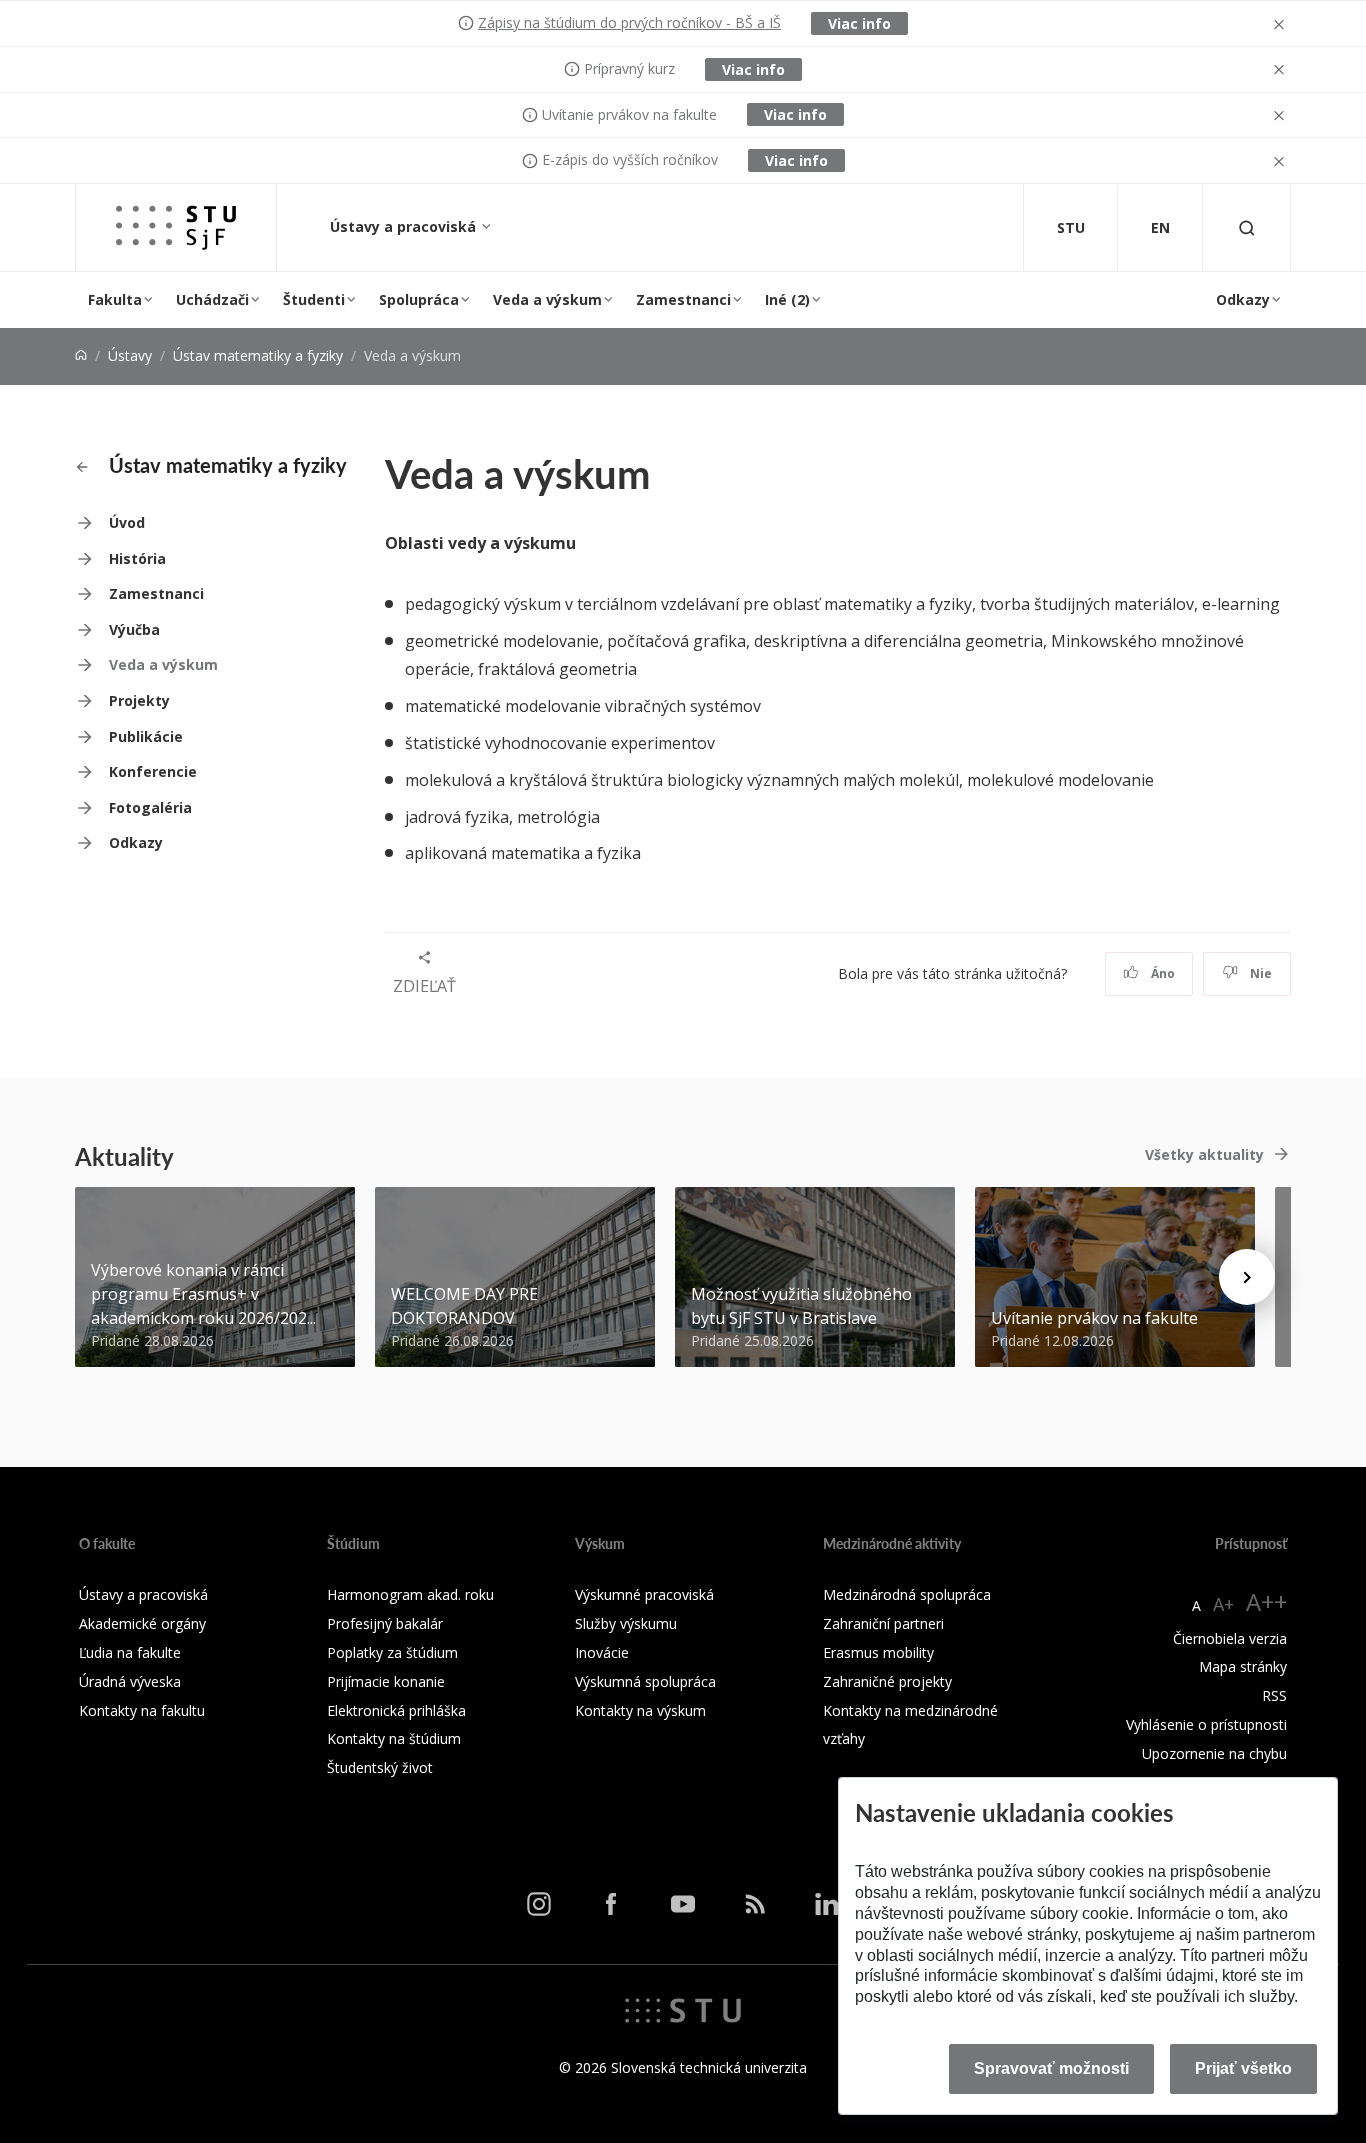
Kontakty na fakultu (142, 1710)
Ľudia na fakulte (130, 1652)
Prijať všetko (1243, 2068)
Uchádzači (212, 299)
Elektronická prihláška (396, 1710)
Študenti (314, 299)
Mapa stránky (1243, 1666)
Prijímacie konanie (386, 1681)
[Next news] (1247, 1277)
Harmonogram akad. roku (410, 1594)
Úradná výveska (130, 1681)
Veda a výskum (547, 299)
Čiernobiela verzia (1230, 1638)
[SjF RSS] (755, 1903)
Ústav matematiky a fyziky (258, 355)
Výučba (134, 629)
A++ (1266, 1601)
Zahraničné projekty (887, 1681)
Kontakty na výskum (640, 1710)
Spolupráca (419, 299)
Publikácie (146, 736)
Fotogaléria (150, 807)
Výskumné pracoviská (644, 1594)
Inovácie (602, 1652)
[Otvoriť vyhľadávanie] (1247, 227)
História (137, 558)
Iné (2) (787, 299)
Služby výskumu (626, 1623)
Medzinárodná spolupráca (907, 1594)
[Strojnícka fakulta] (176, 227)
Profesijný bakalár (385, 1623)
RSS (1274, 1695)
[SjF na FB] (611, 1903)
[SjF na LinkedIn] (827, 1903)
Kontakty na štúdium (394, 1738)
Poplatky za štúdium (392, 1652)
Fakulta (115, 299)
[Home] (81, 355)
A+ (1223, 1604)
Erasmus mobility (878, 1652)
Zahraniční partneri (883, 1623)
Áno (1161, 973)
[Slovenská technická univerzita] (683, 2009)
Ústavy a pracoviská (405, 226)
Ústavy (130, 355)
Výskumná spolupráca (645, 1681)
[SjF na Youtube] (683, 1903)
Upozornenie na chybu (1214, 1753)
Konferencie (153, 771)
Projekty (139, 700)
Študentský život (380, 1767)
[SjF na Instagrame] (539, 1903)
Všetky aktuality (1204, 1154)
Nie (1259, 973)
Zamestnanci (683, 299)
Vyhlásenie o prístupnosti (1206, 1724)
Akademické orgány (142, 1623)
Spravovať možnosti (1051, 2068)
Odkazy (1243, 299)
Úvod (127, 522)
